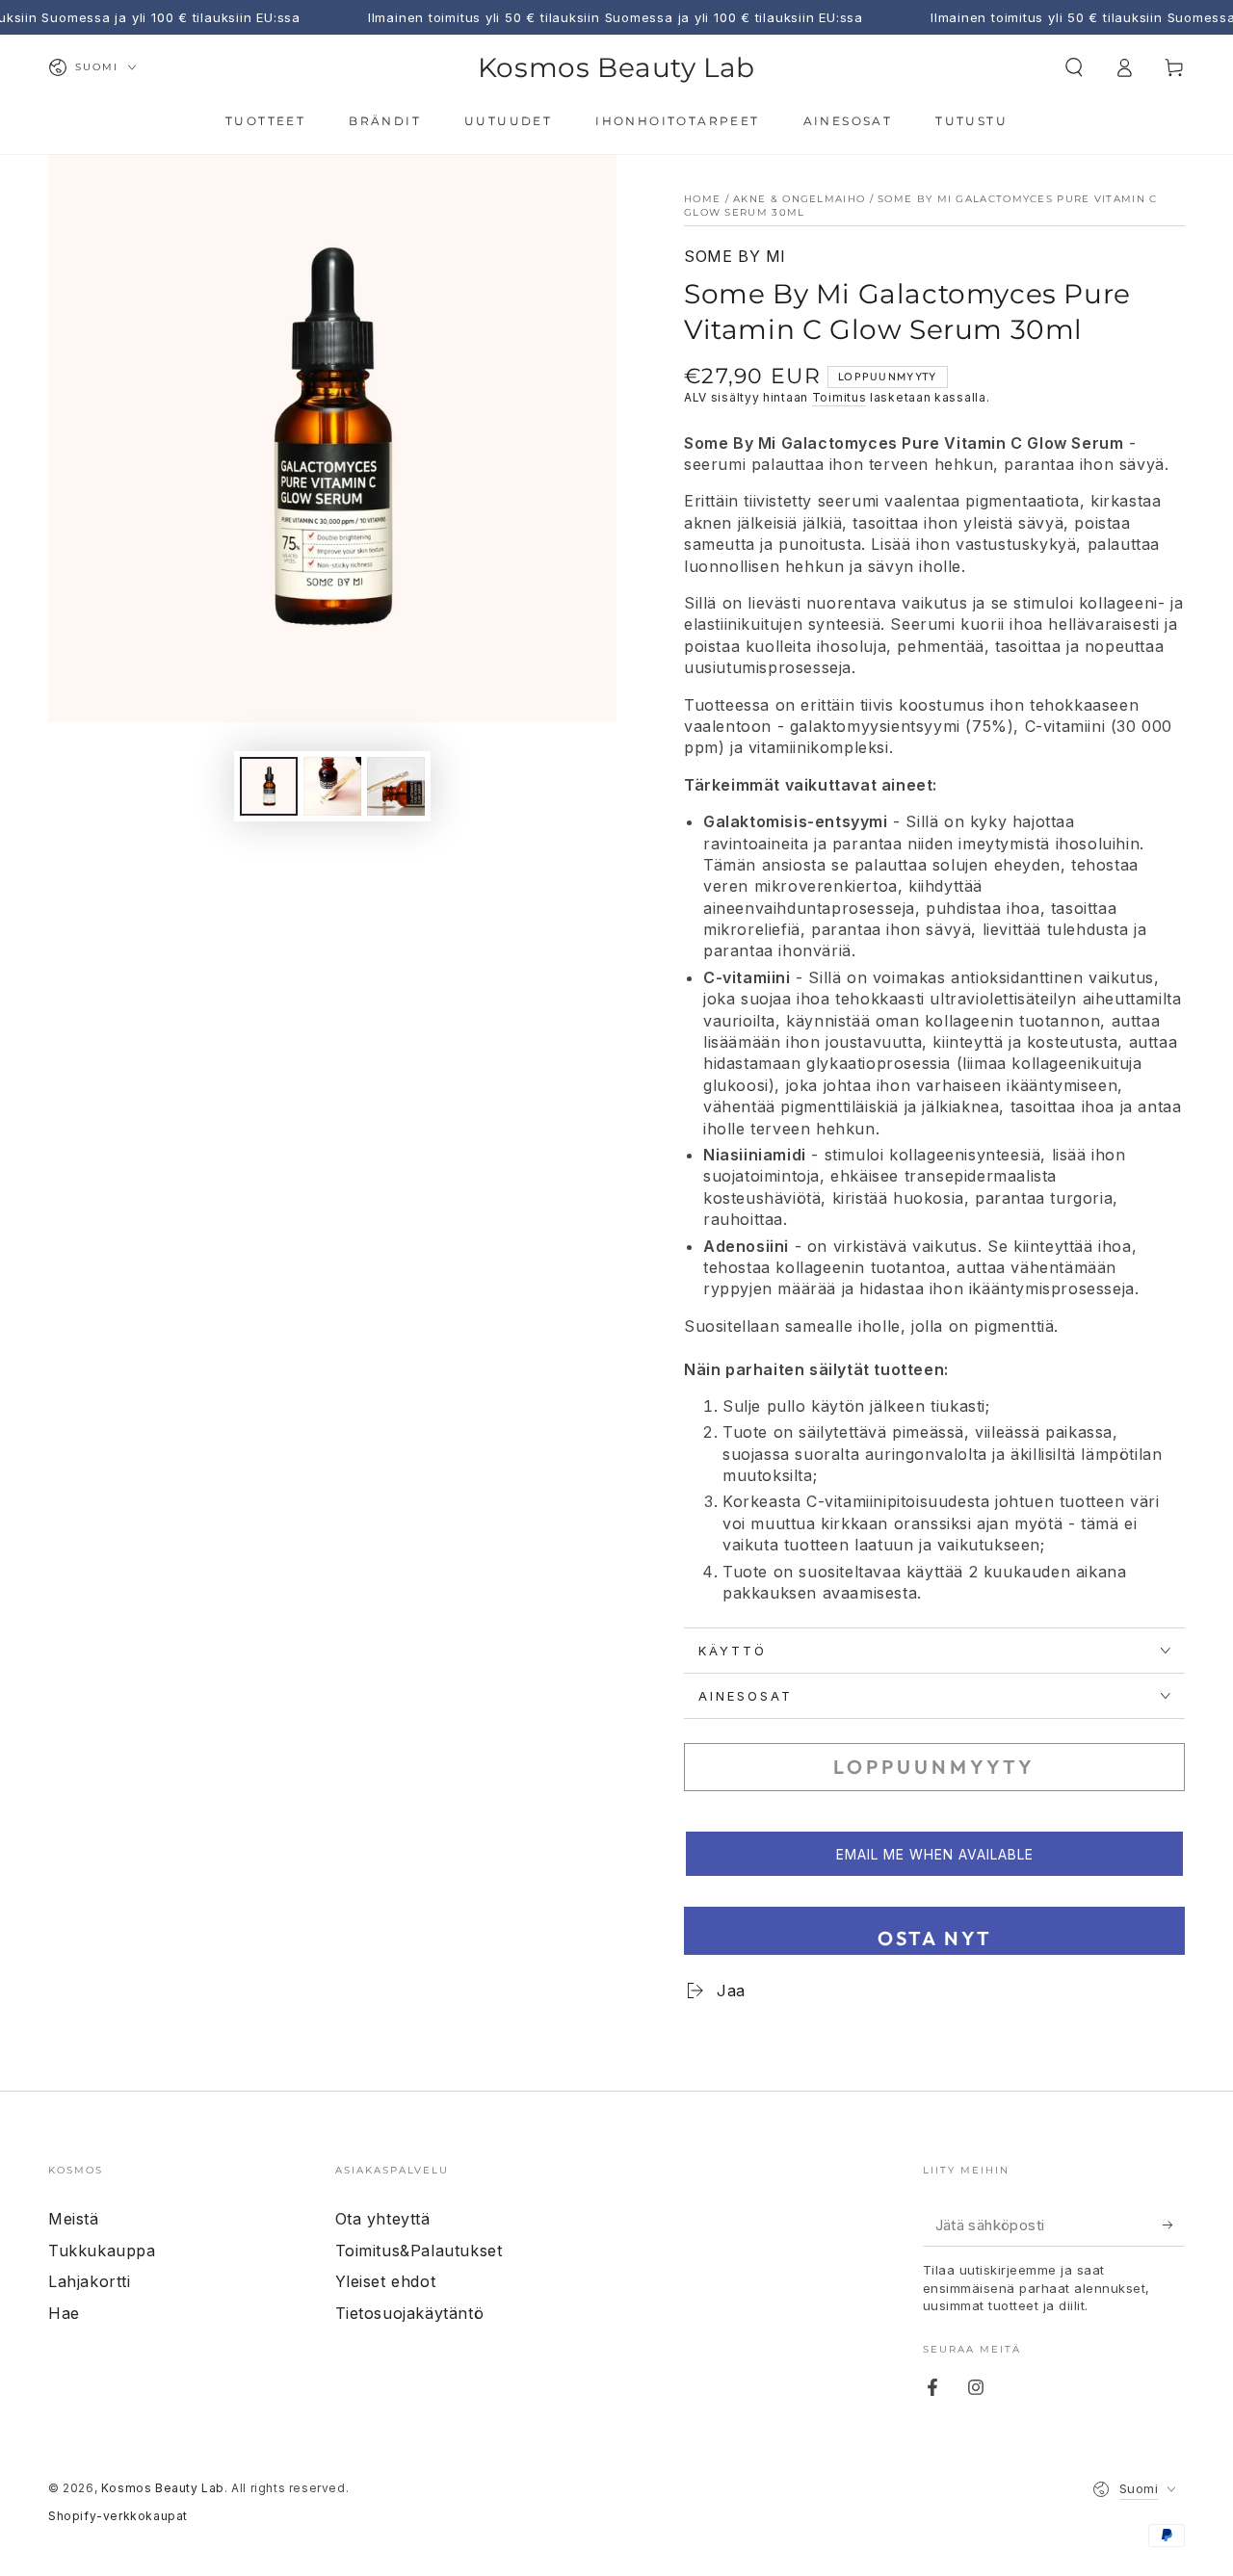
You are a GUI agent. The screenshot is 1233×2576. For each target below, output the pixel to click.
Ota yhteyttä (383, 2219)
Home (702, 199)
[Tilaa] (1174, 2225)
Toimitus (839, 397)
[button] (1074, 67)
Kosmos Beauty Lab (163, 2488)
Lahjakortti (90, 2281)
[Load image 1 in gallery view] (269, 786)
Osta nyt (935, 1938)
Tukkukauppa (102, 2251)
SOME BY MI (735, 256)
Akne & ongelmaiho (799, 199)
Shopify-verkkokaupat (118, 2516)
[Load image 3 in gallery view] (396, 786)
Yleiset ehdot (386, 2281)
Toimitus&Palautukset (419, 2251)
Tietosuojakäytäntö (410, 2313)
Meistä (74, 2219)
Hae (64, 2313)
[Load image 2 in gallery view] (332, 786)
